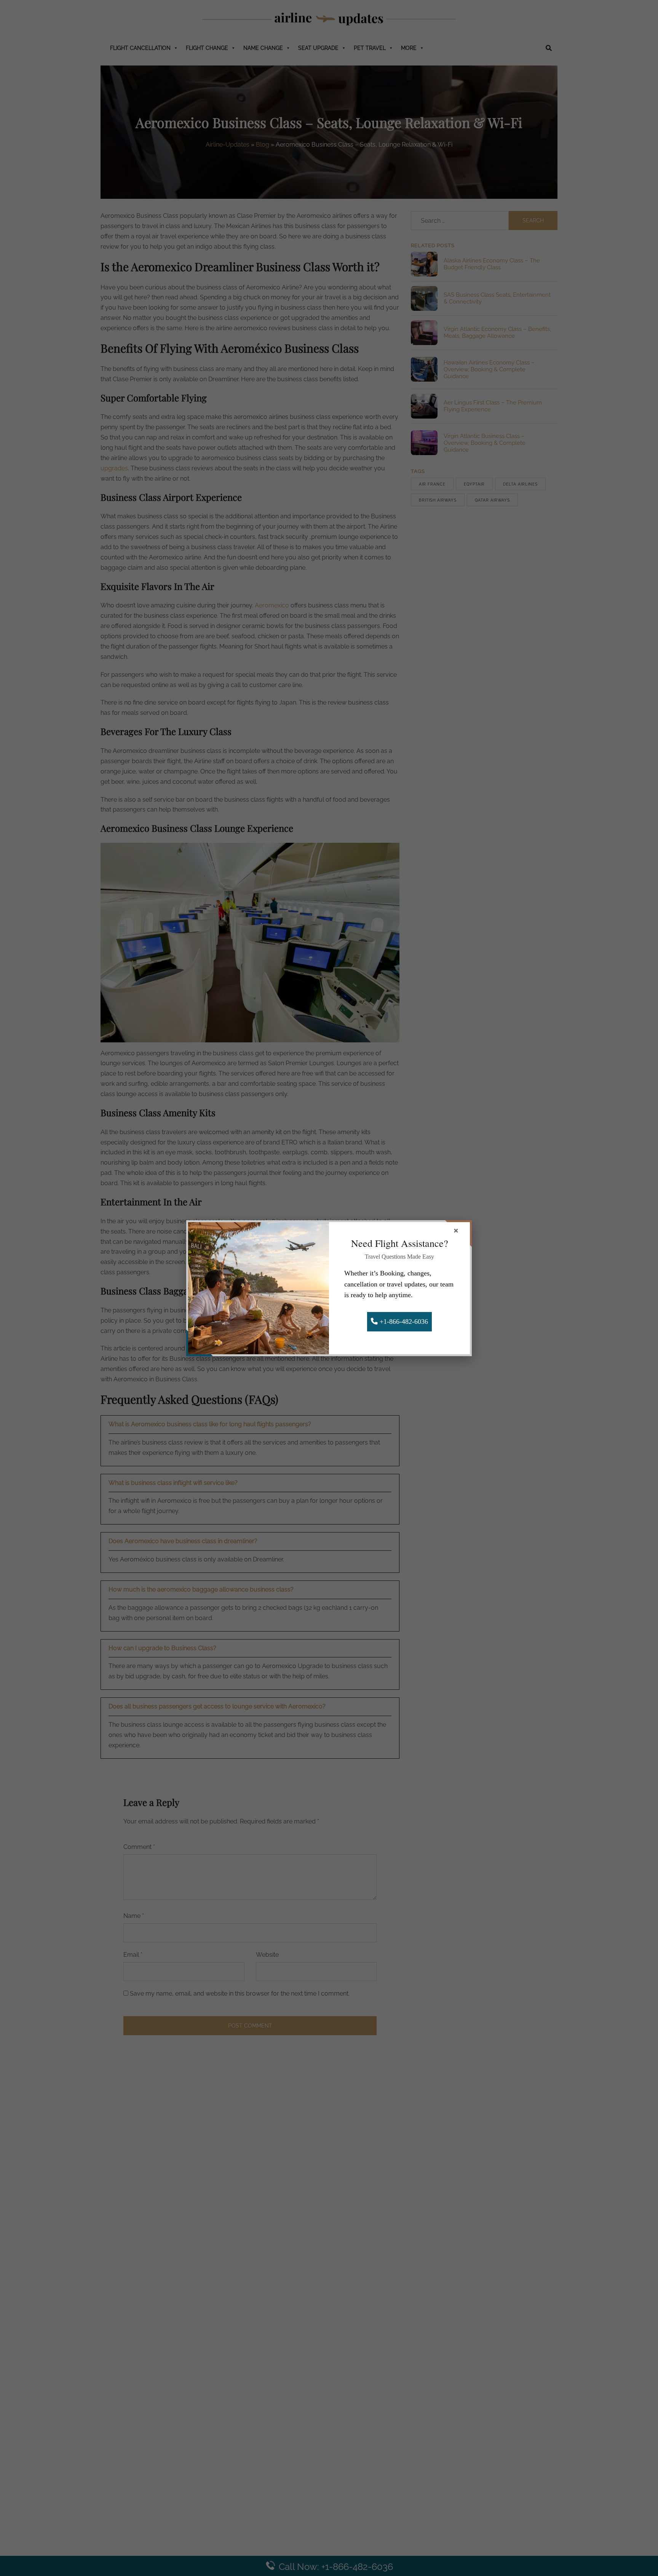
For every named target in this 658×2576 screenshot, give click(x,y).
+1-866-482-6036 (403, 1322)
